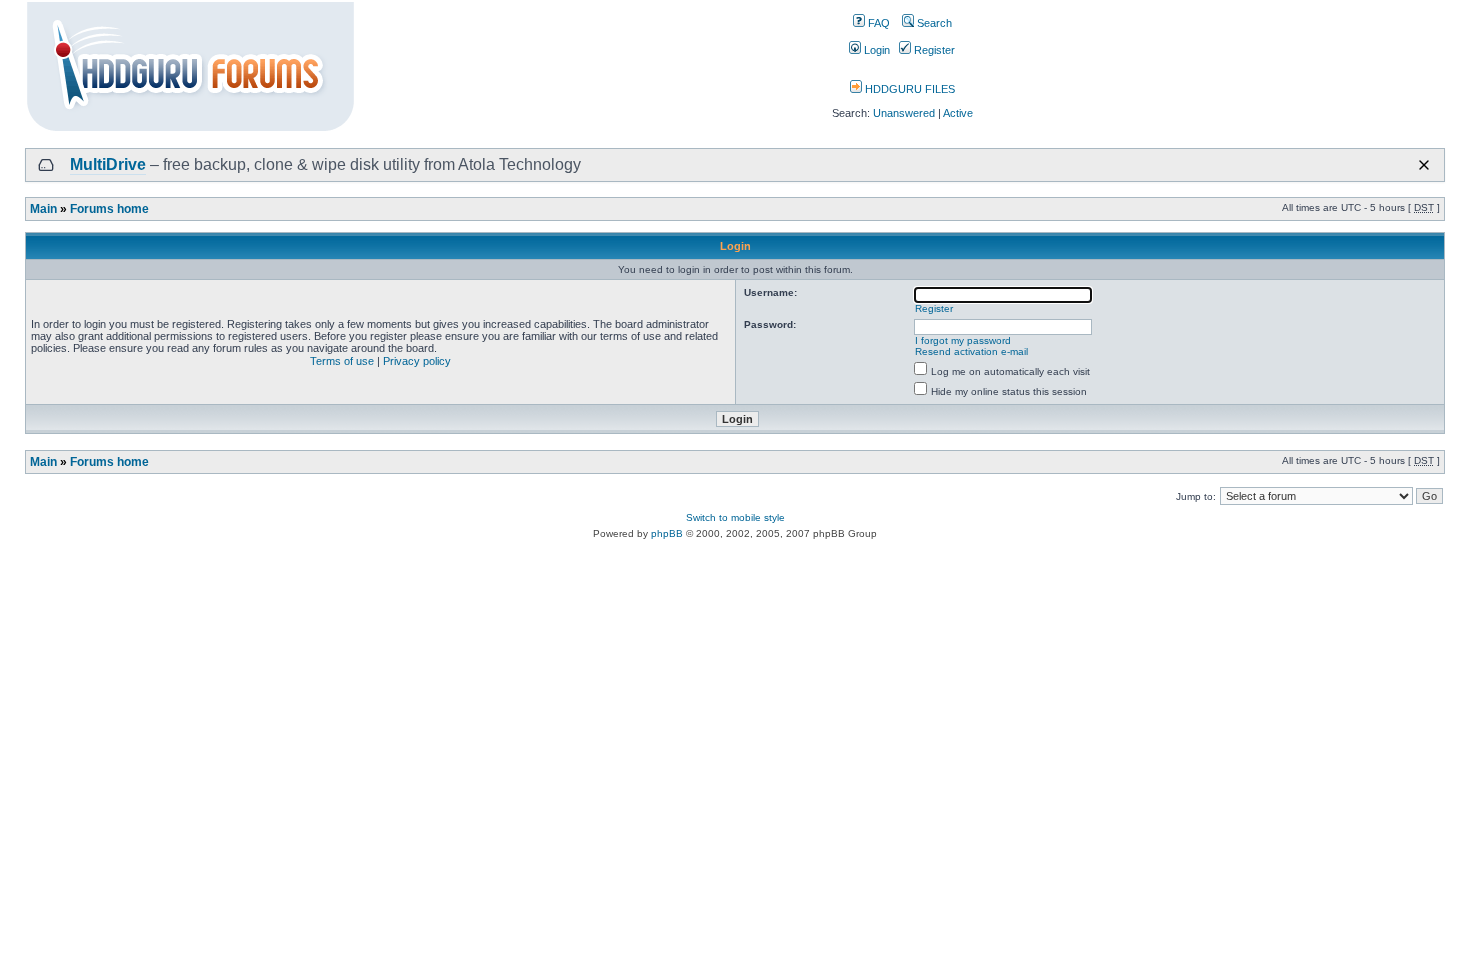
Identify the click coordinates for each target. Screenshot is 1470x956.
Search (933, 23)
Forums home (109, 209)
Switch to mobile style (735, 517)
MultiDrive (108, 164)
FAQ (877, 23)
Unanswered (904, 113)
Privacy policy (417, 361)
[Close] (1424, 165)
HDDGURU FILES (908, 89)
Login (875, 50)
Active (958, 113)
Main (43, 209)
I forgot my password (963, 340)
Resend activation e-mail (971, 351)
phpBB (667, 533)
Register (933, 50)
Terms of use (342, 361)
